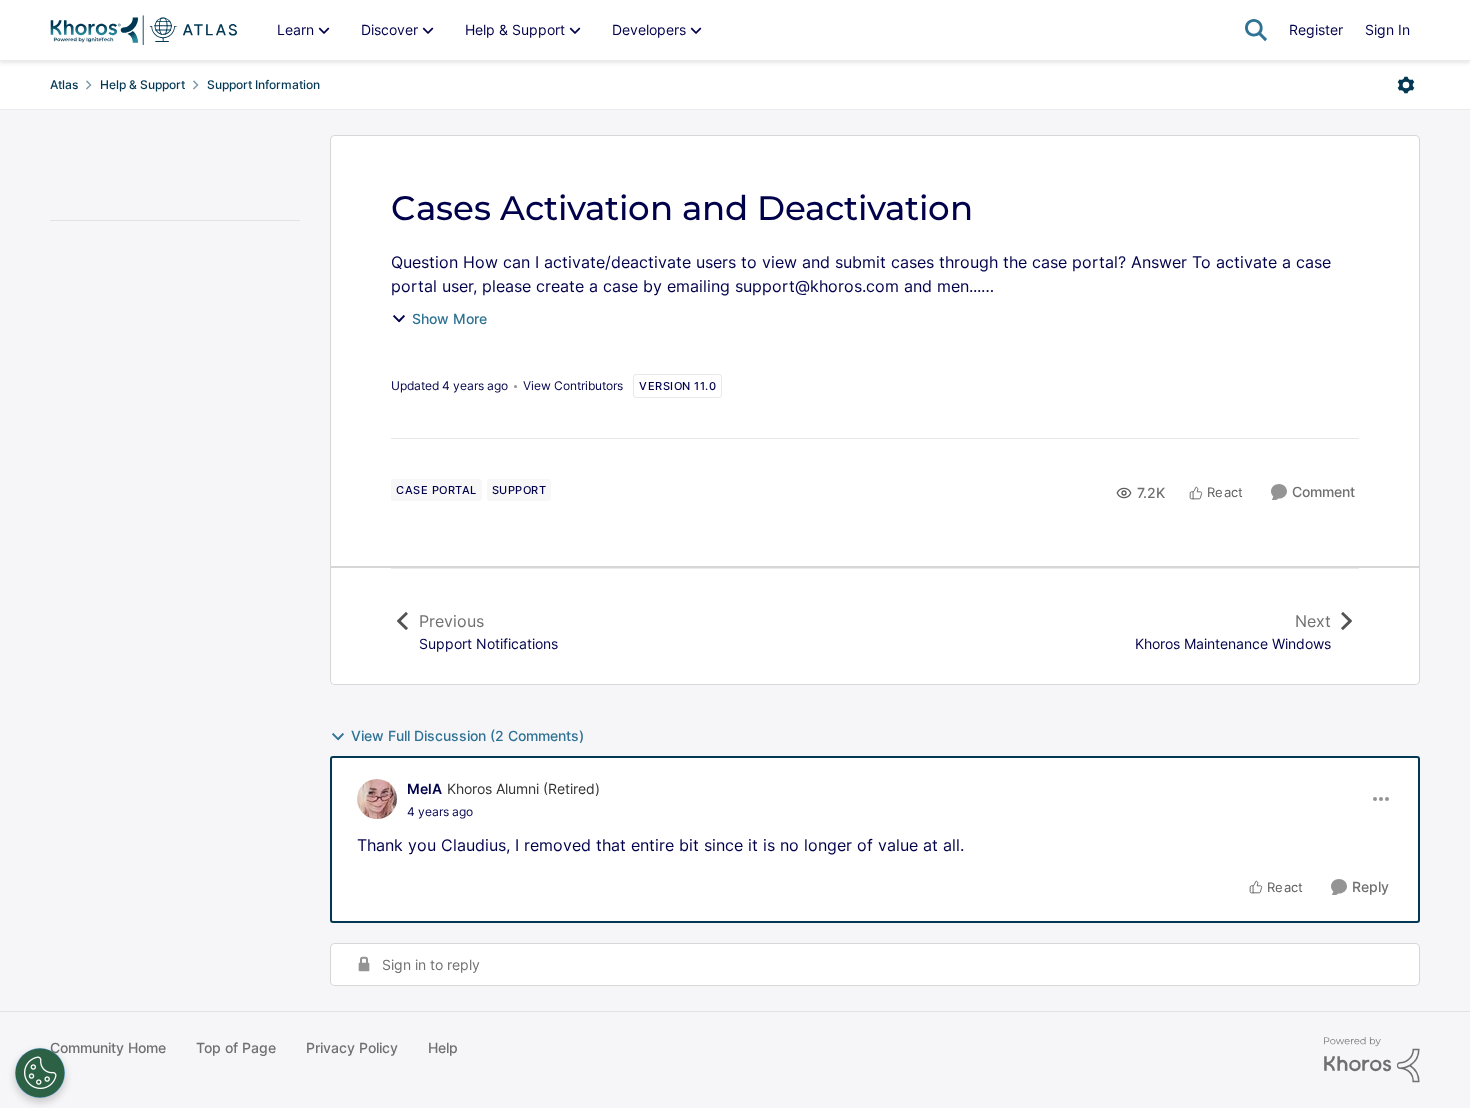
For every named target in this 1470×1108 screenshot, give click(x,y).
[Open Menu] (1406, 85)
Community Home (108, 1047)
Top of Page (236, 1047)
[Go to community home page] (143, 30)
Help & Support (142, 84)
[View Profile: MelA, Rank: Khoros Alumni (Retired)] (377, 799)
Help (443, 1047)
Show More (449, 318)
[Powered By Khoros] (1372, 1060)
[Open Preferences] (40, 1073)
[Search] (1256, 30)
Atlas (64, 84)
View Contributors (573, 385)
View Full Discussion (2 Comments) (467, 735)
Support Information (263, 84)
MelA (424, 788)
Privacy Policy (352, 1047)
